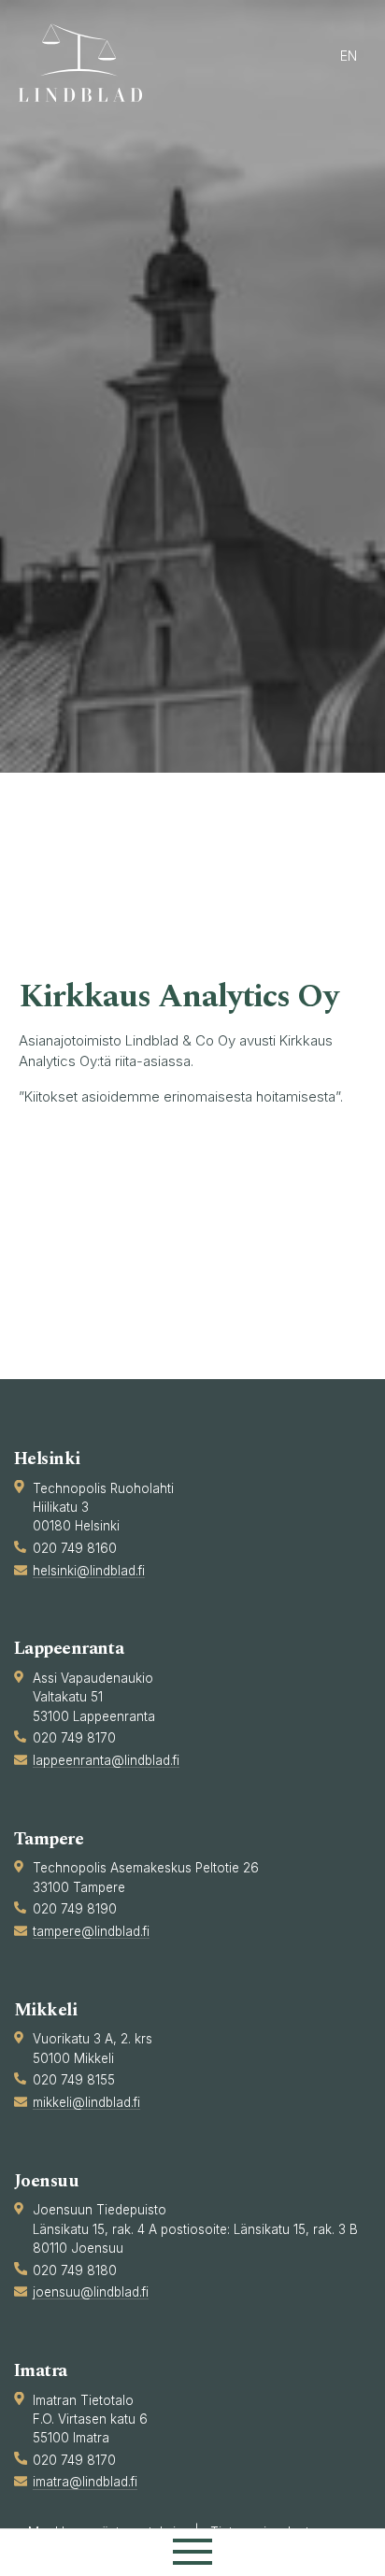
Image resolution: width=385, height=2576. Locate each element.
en (349, 56)
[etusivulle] (89, 63)
